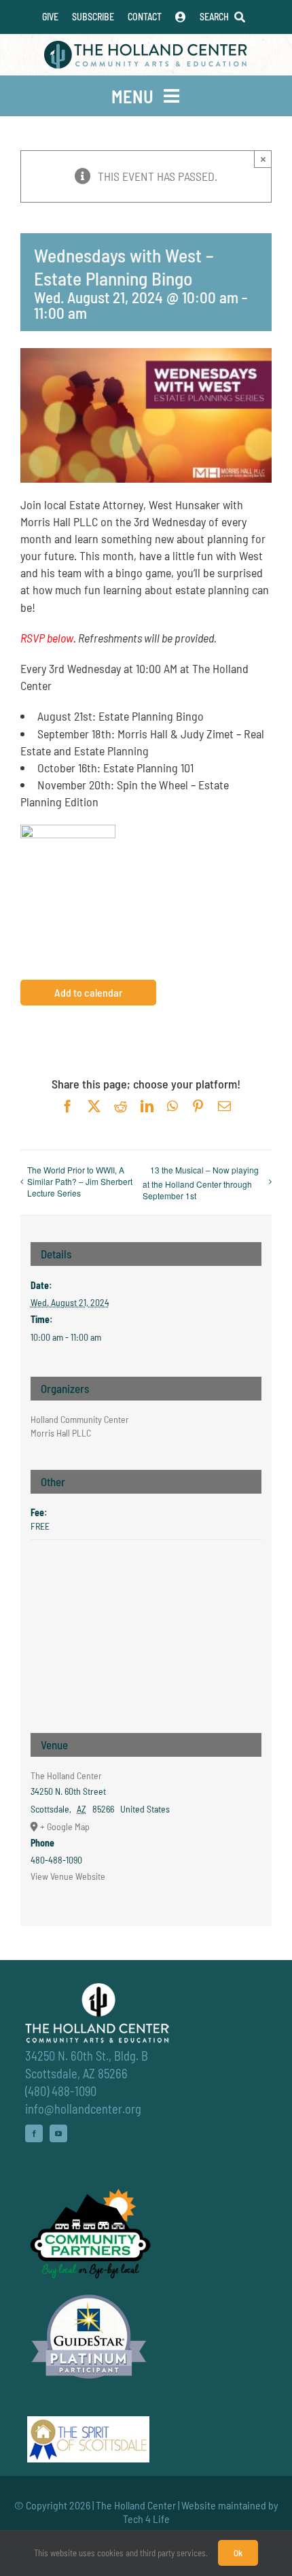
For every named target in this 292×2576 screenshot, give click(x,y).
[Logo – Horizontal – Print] (146, 47)
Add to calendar (88, 993)
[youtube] (58, 2133)
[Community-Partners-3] (89, 2192)
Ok (238, 2553)
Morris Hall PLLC (61, 1433)
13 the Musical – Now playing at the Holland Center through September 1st (201, 1183)
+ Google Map (65, 1826)
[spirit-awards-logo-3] (88, 2422)
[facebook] (34, 2133)
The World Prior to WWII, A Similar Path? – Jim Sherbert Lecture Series (80, 1181)
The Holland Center (66, 1775)
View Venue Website (68, 1876)
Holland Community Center (80, 1419)
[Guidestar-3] (89, 2294)
